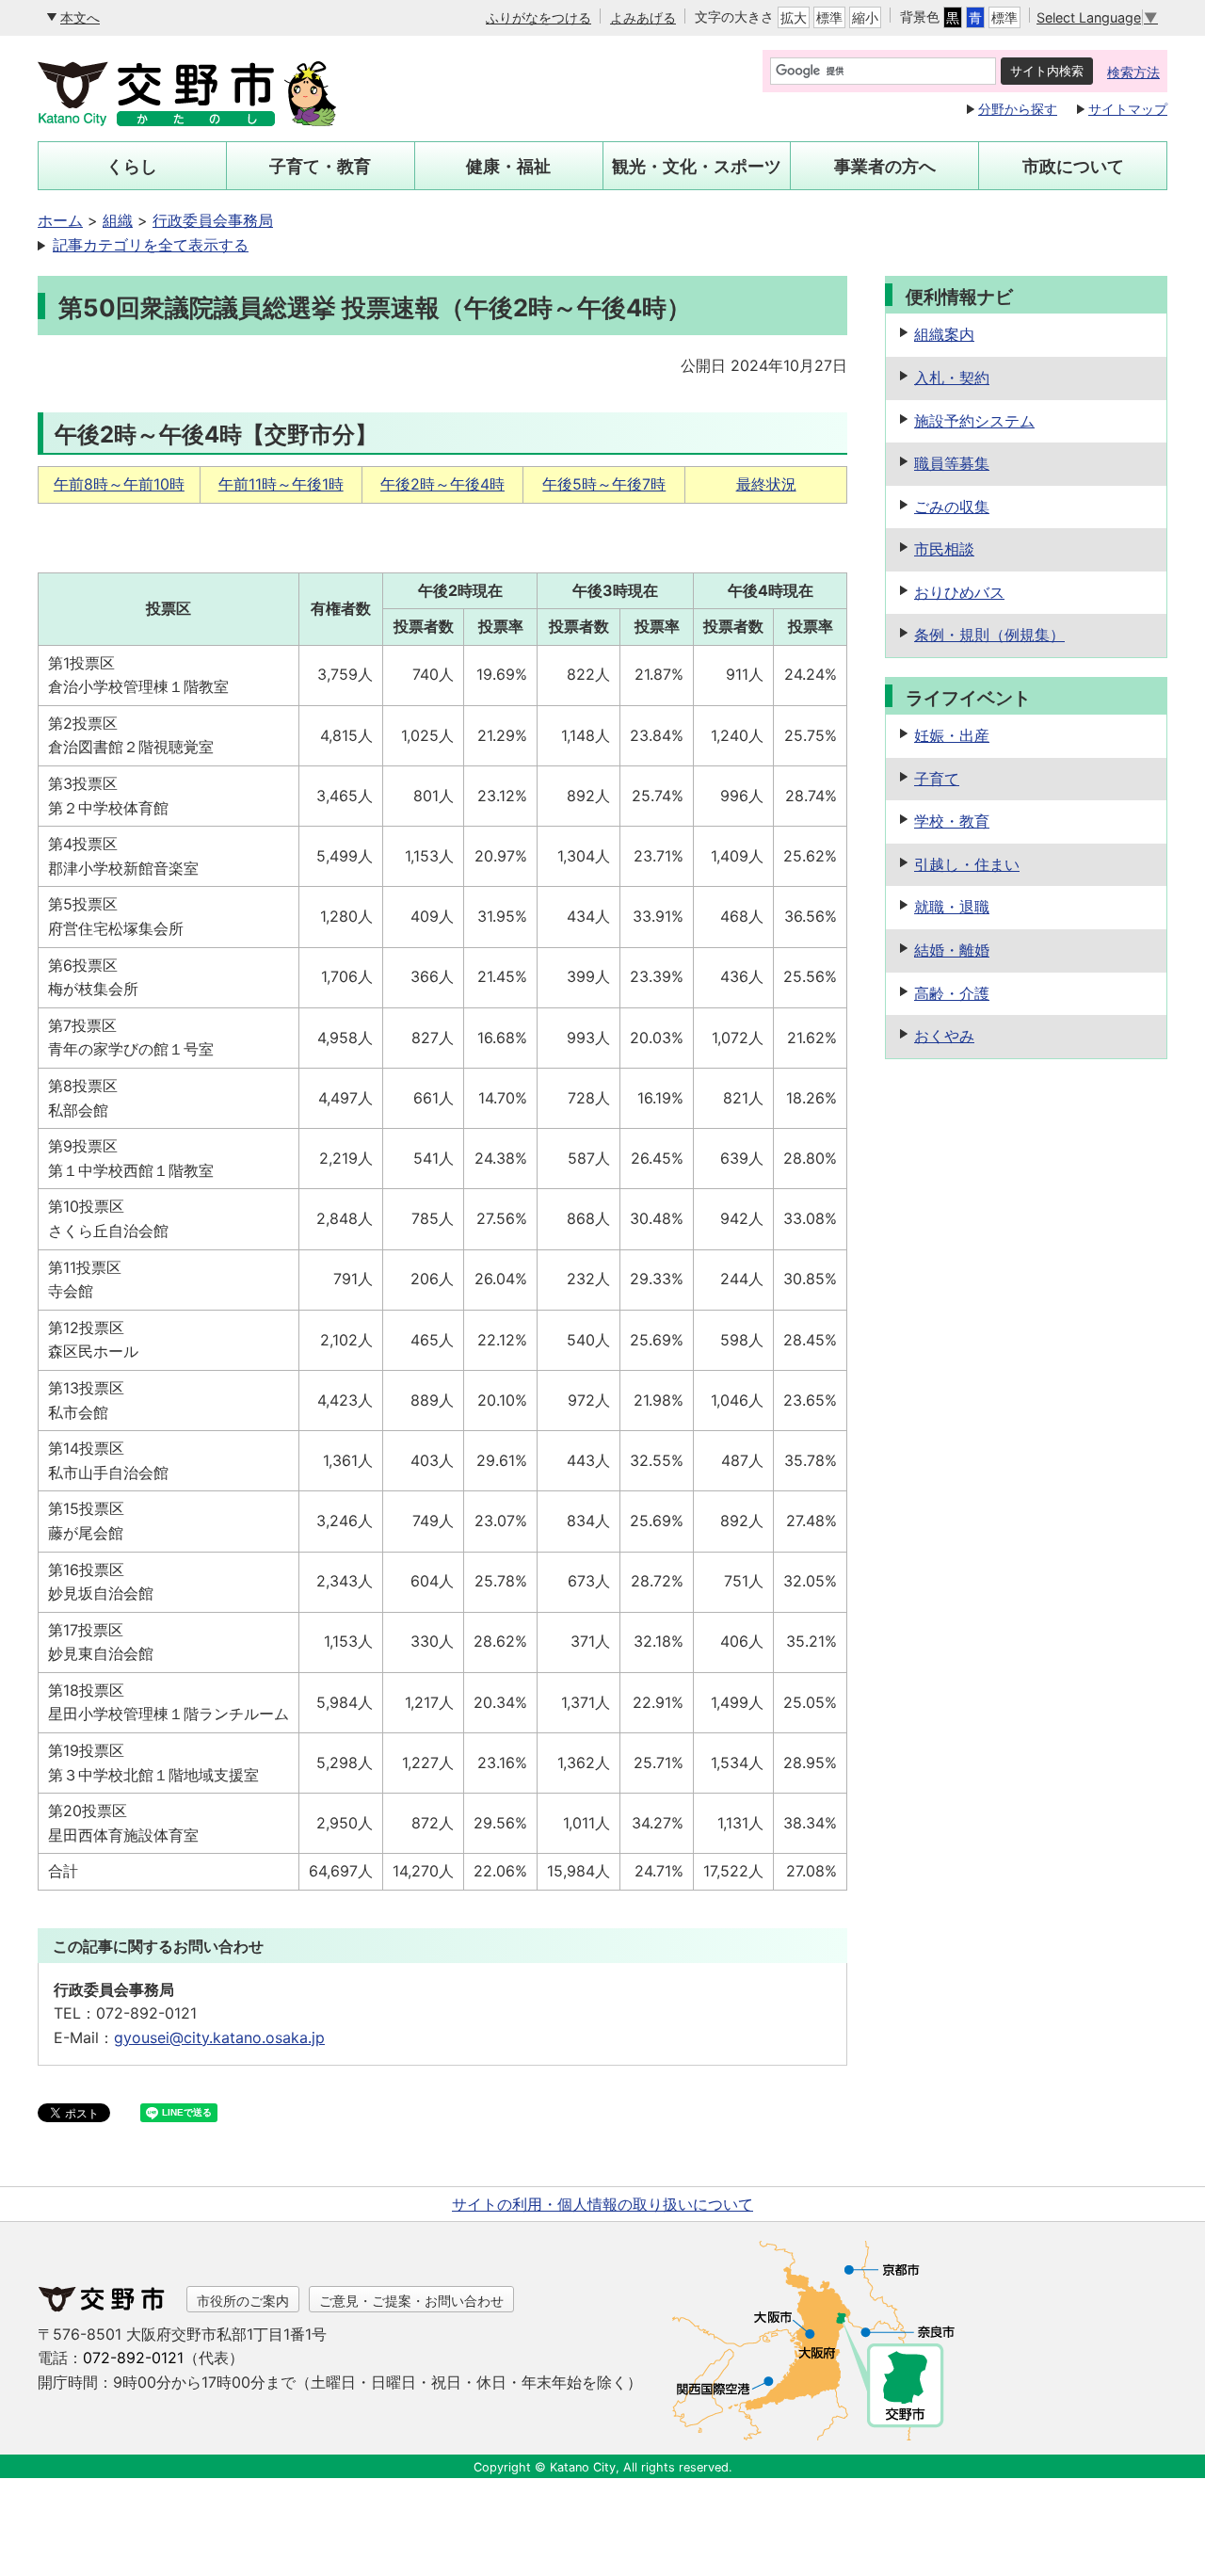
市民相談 (944, 549)
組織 (118, 220)
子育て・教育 (320, 166)
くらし (132, 166)
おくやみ (944, 1036)
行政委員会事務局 (213, 220)
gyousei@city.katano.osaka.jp (219, 2037)
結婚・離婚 (952, 950)
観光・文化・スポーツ (697, 166)
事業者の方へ (885, 166)
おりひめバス (959, 592)
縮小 (865, 17)
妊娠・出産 (952, 735)
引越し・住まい (967, 864)
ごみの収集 (952, 507)
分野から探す (1018, 109)
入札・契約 (952, 378)
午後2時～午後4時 (442, 484)
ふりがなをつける (538, 17)
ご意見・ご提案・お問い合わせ (411, 2301)
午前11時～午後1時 (281, 484)
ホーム (60, 220)
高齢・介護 (952, 993)
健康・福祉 (508, 166)
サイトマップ (1128, 109)
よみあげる (643, 17)
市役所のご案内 (243, 2301)
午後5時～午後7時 (604, 484)
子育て (937, 779)
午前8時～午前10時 (119, 484)
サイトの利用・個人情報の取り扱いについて (602, 2204)
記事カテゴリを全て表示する (151, 245)
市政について (1073, 166)
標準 (829, 17)
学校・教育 (952, 821)
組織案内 (944, 334)
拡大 (794, 17)
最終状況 (766, 484)
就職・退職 (952, 907)
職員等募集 (952, 463)
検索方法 (1133, 72)
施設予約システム (974, 421)
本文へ (80, 17)
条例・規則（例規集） (989, 635)
